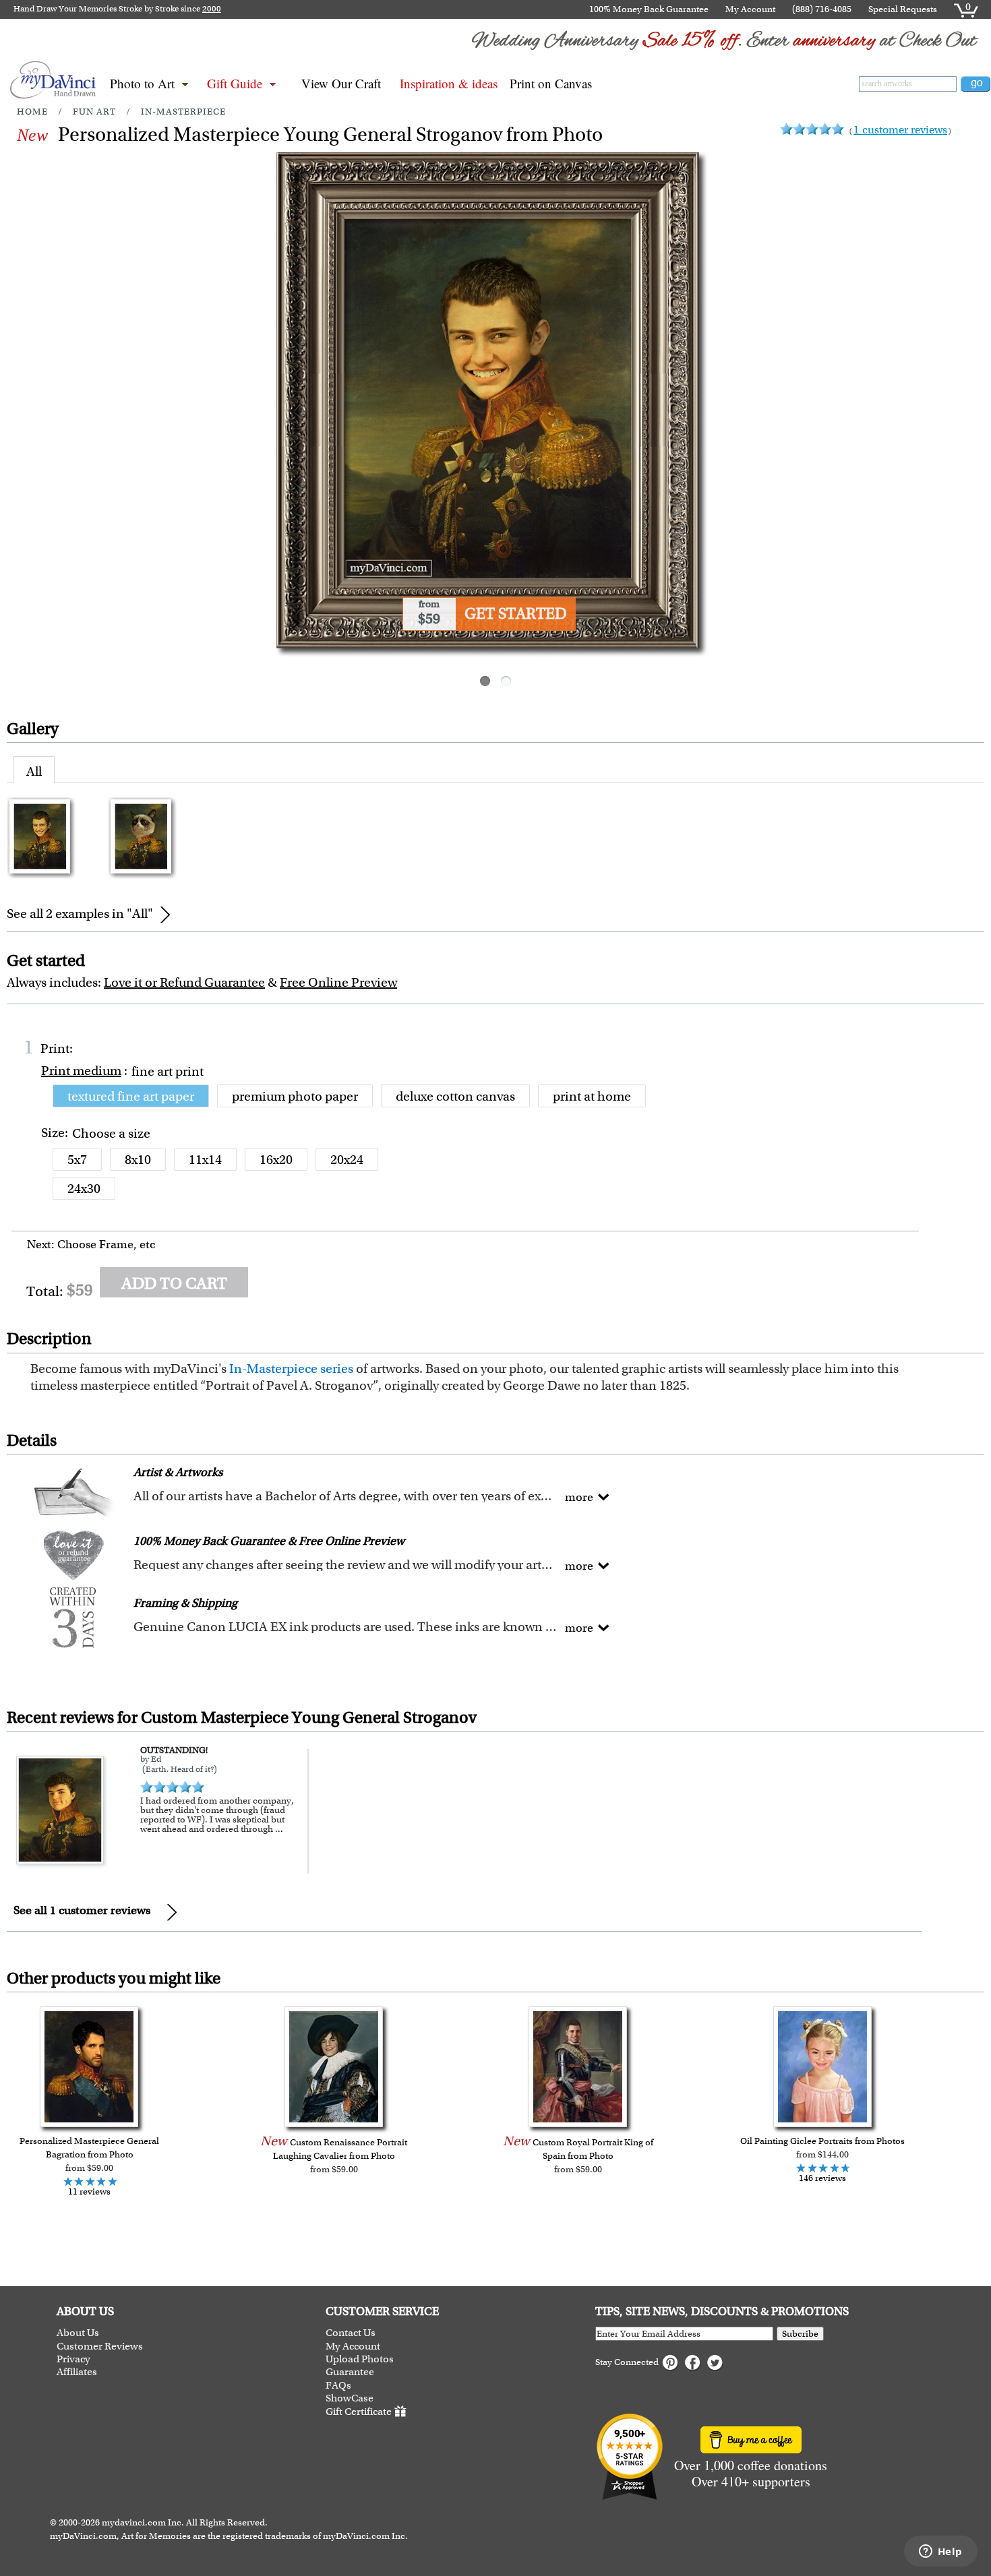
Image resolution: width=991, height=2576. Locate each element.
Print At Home (592, 1096)
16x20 (276, 1160)
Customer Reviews (100, 2347)
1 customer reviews (900, 130)
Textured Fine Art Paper (131, 1096)
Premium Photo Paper (295, 1096)
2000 (212, 9)
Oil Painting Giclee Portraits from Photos (822, 2141)
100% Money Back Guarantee (649, 9)
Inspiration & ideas (449, 83)
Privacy (73, 2359)
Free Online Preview (338, 982)
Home (32, 112)
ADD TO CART (174, 1283)
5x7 (77, 1160)
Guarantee (350, 2372)
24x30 (84, 1189)
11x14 (205, 1160)
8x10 (138, 1160)
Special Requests (903, 9)
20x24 (347, 1160)
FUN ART (94, 112)
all (34, 771)
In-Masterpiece (183, 112)
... (279, 1829)
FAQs (338, 2386)
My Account (750, 9)
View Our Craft (341, 83)
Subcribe (800, 2334)
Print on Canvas (551, 83)
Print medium (81, 1071)
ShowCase (350, 2398)
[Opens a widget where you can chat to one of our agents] (940, 2552)
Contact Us (351, 2333)
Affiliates (77, 2372)
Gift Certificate (359, 2412)
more (579, 1497)
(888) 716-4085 (822, 9)
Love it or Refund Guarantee (184, 982)
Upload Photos (360, 2359)
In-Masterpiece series (291, 1369)
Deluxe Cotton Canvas (455, 1096)
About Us (78, 2333)
